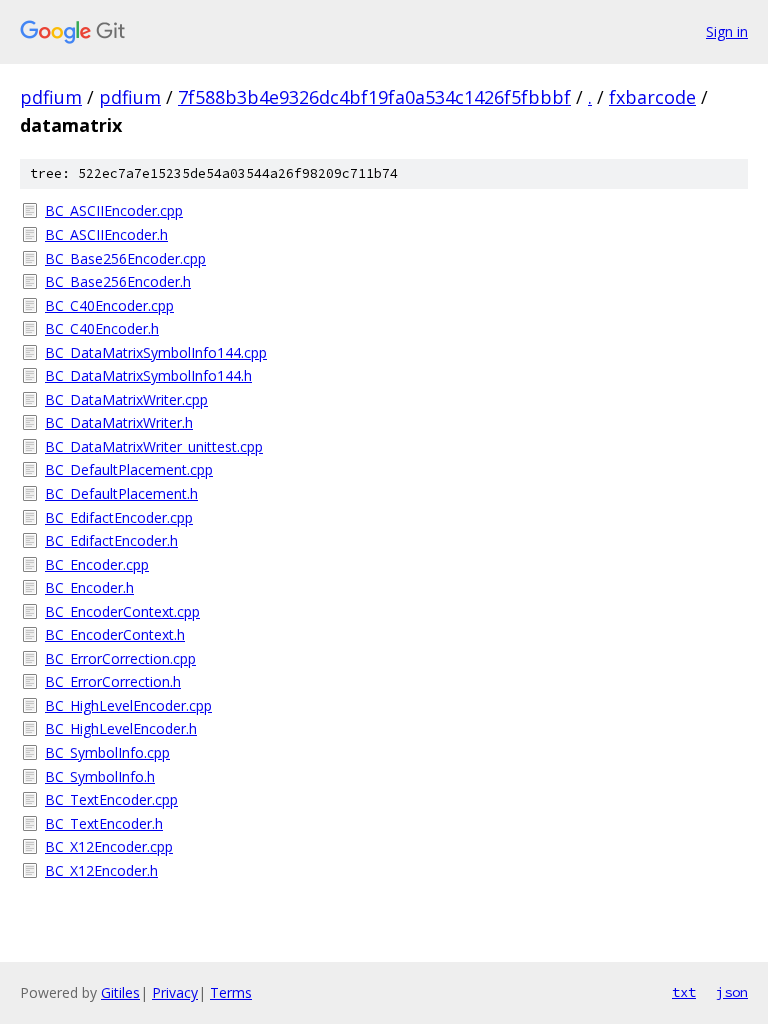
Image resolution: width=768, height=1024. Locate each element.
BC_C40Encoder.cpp (109, 305)
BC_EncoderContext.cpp (122, 611)
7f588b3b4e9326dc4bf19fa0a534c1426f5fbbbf (374, 97)
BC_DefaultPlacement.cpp (129, 469)
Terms (231, 992)
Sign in (727, 31)
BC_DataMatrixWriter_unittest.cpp (154, 446)
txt (684, 992)
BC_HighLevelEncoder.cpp (128, 705)
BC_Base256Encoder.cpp (125, 258)
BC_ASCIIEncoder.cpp (114, 210)
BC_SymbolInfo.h (100, 776)
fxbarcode (652, 97)
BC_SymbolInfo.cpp (107, 752)
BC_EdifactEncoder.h (111, 540)
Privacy (175, 992)
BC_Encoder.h (89, 587)
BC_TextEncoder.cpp (111, 799)
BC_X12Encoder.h (101, 870)
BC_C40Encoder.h (102, 328)
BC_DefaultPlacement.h (121, 493)
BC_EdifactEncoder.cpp (119, 517)
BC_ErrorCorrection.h (113, 681)
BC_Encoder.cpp (97, 564)
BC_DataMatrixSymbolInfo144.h (148, 375)
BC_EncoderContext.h (115, 634)
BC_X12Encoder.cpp (109, 846)
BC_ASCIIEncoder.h (106, 234)
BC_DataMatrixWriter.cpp (126, 399)
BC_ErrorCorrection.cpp (120, 658)
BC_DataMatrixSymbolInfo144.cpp (156, 352)
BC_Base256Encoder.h (118, 281)
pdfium (51, 97)
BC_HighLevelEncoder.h (121, 728)
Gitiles (120, 992)
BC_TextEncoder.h (104, 823)
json (732, 992)
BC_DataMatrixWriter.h (119, 422)
